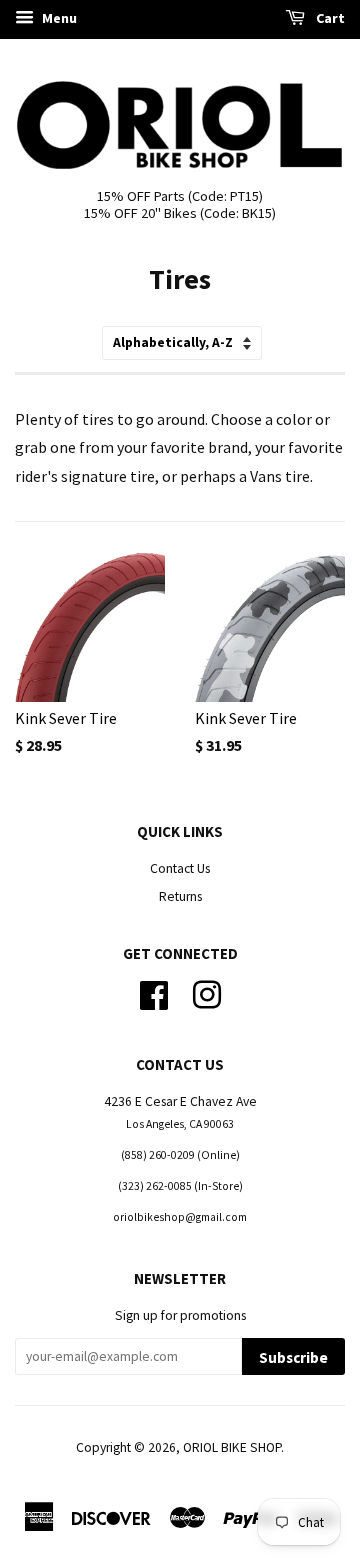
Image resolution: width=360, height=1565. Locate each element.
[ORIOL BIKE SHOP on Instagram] (207, 992)
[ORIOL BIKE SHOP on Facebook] (154, 992)
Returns (180, 896)
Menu (58, 18)
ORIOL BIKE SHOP (232, 1447)
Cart (329, 18)
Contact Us (180, 868)
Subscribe (293, 1357)
